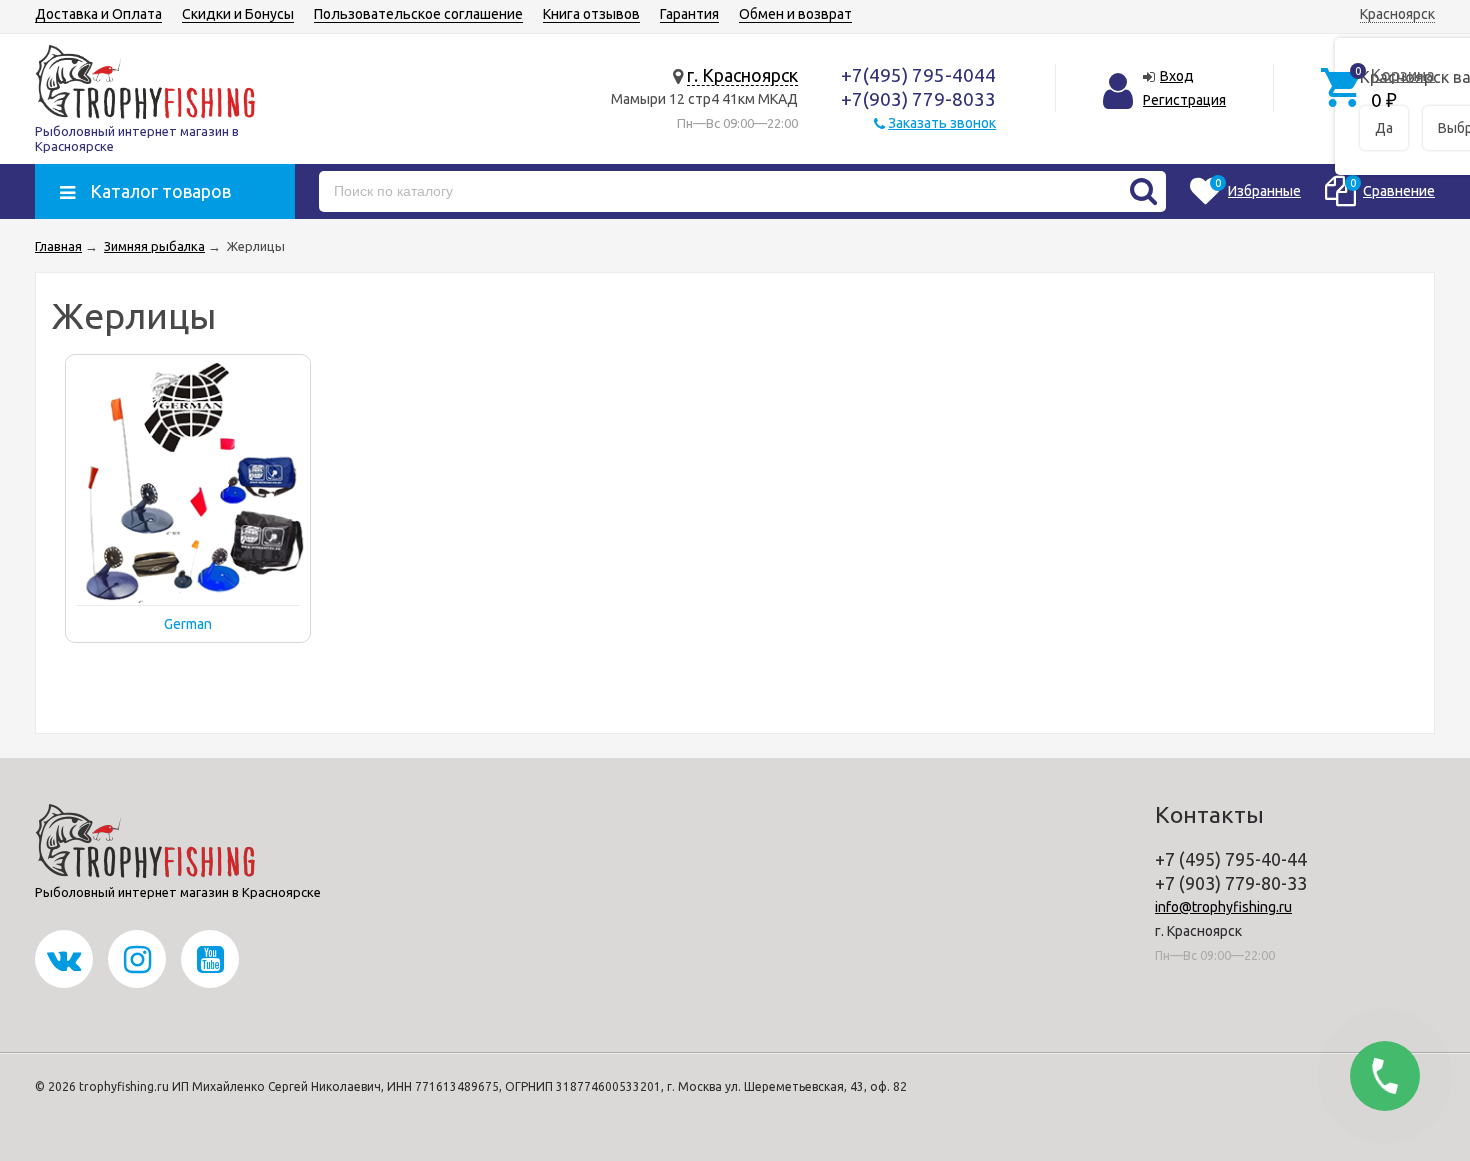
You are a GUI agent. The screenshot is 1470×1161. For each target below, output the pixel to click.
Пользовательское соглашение (418, 14)
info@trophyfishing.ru (1223, 907)
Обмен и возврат (795, 14)
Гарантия (689, 14)
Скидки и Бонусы (238, 14)
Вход (1177, 76)
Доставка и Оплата (98, 14)
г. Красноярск (742, 75)
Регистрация (1184, 100)
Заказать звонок (942, 123)
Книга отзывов (591, 14)
